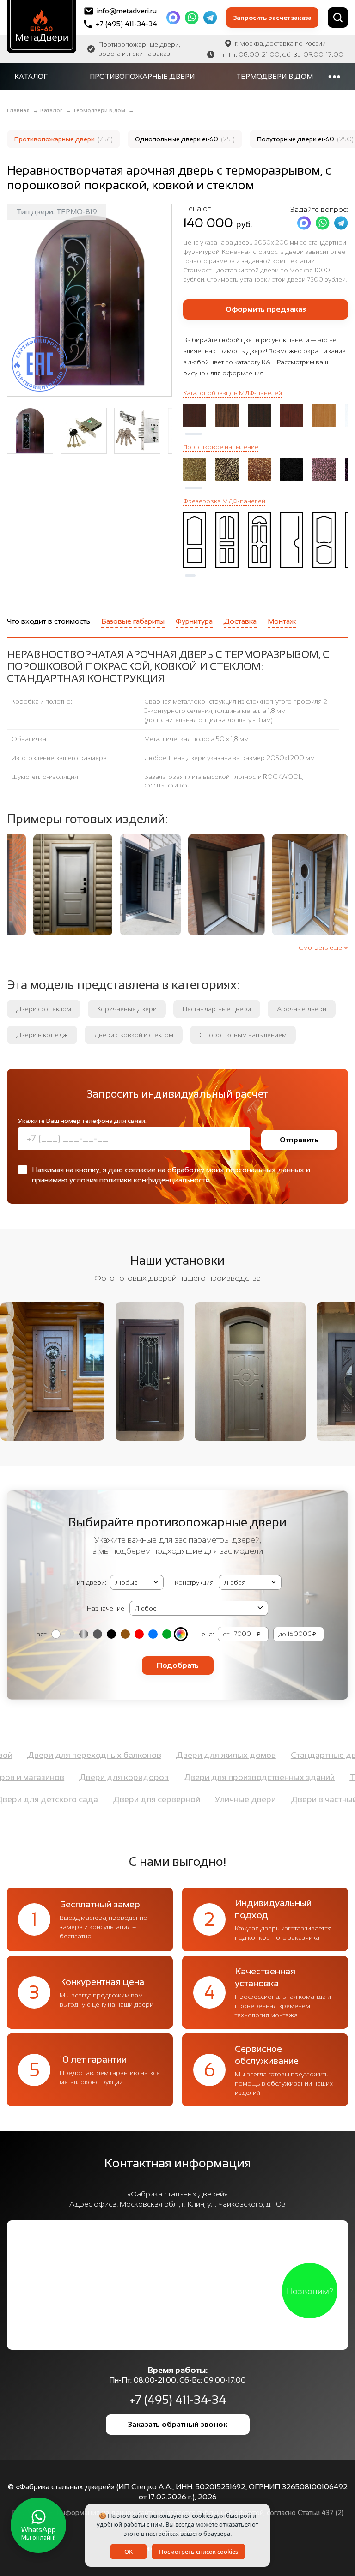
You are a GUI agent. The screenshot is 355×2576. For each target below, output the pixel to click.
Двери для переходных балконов (138, 1755)
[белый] (56, 1634)
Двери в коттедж (42, 1035)
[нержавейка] (84, 1634)
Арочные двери (302, 1009)
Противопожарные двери (142, 76)
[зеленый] (167, 1634)
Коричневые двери (127, 1009)
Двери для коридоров (80, 1777)
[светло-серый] (70, 1634)
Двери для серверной (200, 1799)
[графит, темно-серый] (98, 1634)
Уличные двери (289, 1799)
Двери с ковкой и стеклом (134, 1035)
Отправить (299, 1140)
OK (129, 2552)
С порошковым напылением (243, 1035)
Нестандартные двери (217, 1009)
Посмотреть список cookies (199, 2552)
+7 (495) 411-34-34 (126, 24)
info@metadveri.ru (127, 11)
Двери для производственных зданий (216, 1777)
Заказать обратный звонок (178, 2424)
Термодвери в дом (275, 76)
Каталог (31, 76)
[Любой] (181, 1634)
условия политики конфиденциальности (140, 1180)
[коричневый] (125, 1634)
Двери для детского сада (90, 1799)
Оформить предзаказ (266, 309)
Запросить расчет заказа (272, 18)
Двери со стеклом (44, 1009)
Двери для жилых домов (269, 1755)
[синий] (153, 1634)
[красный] (139, 1634)
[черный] (111, 1634)
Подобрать (178, 1665)
